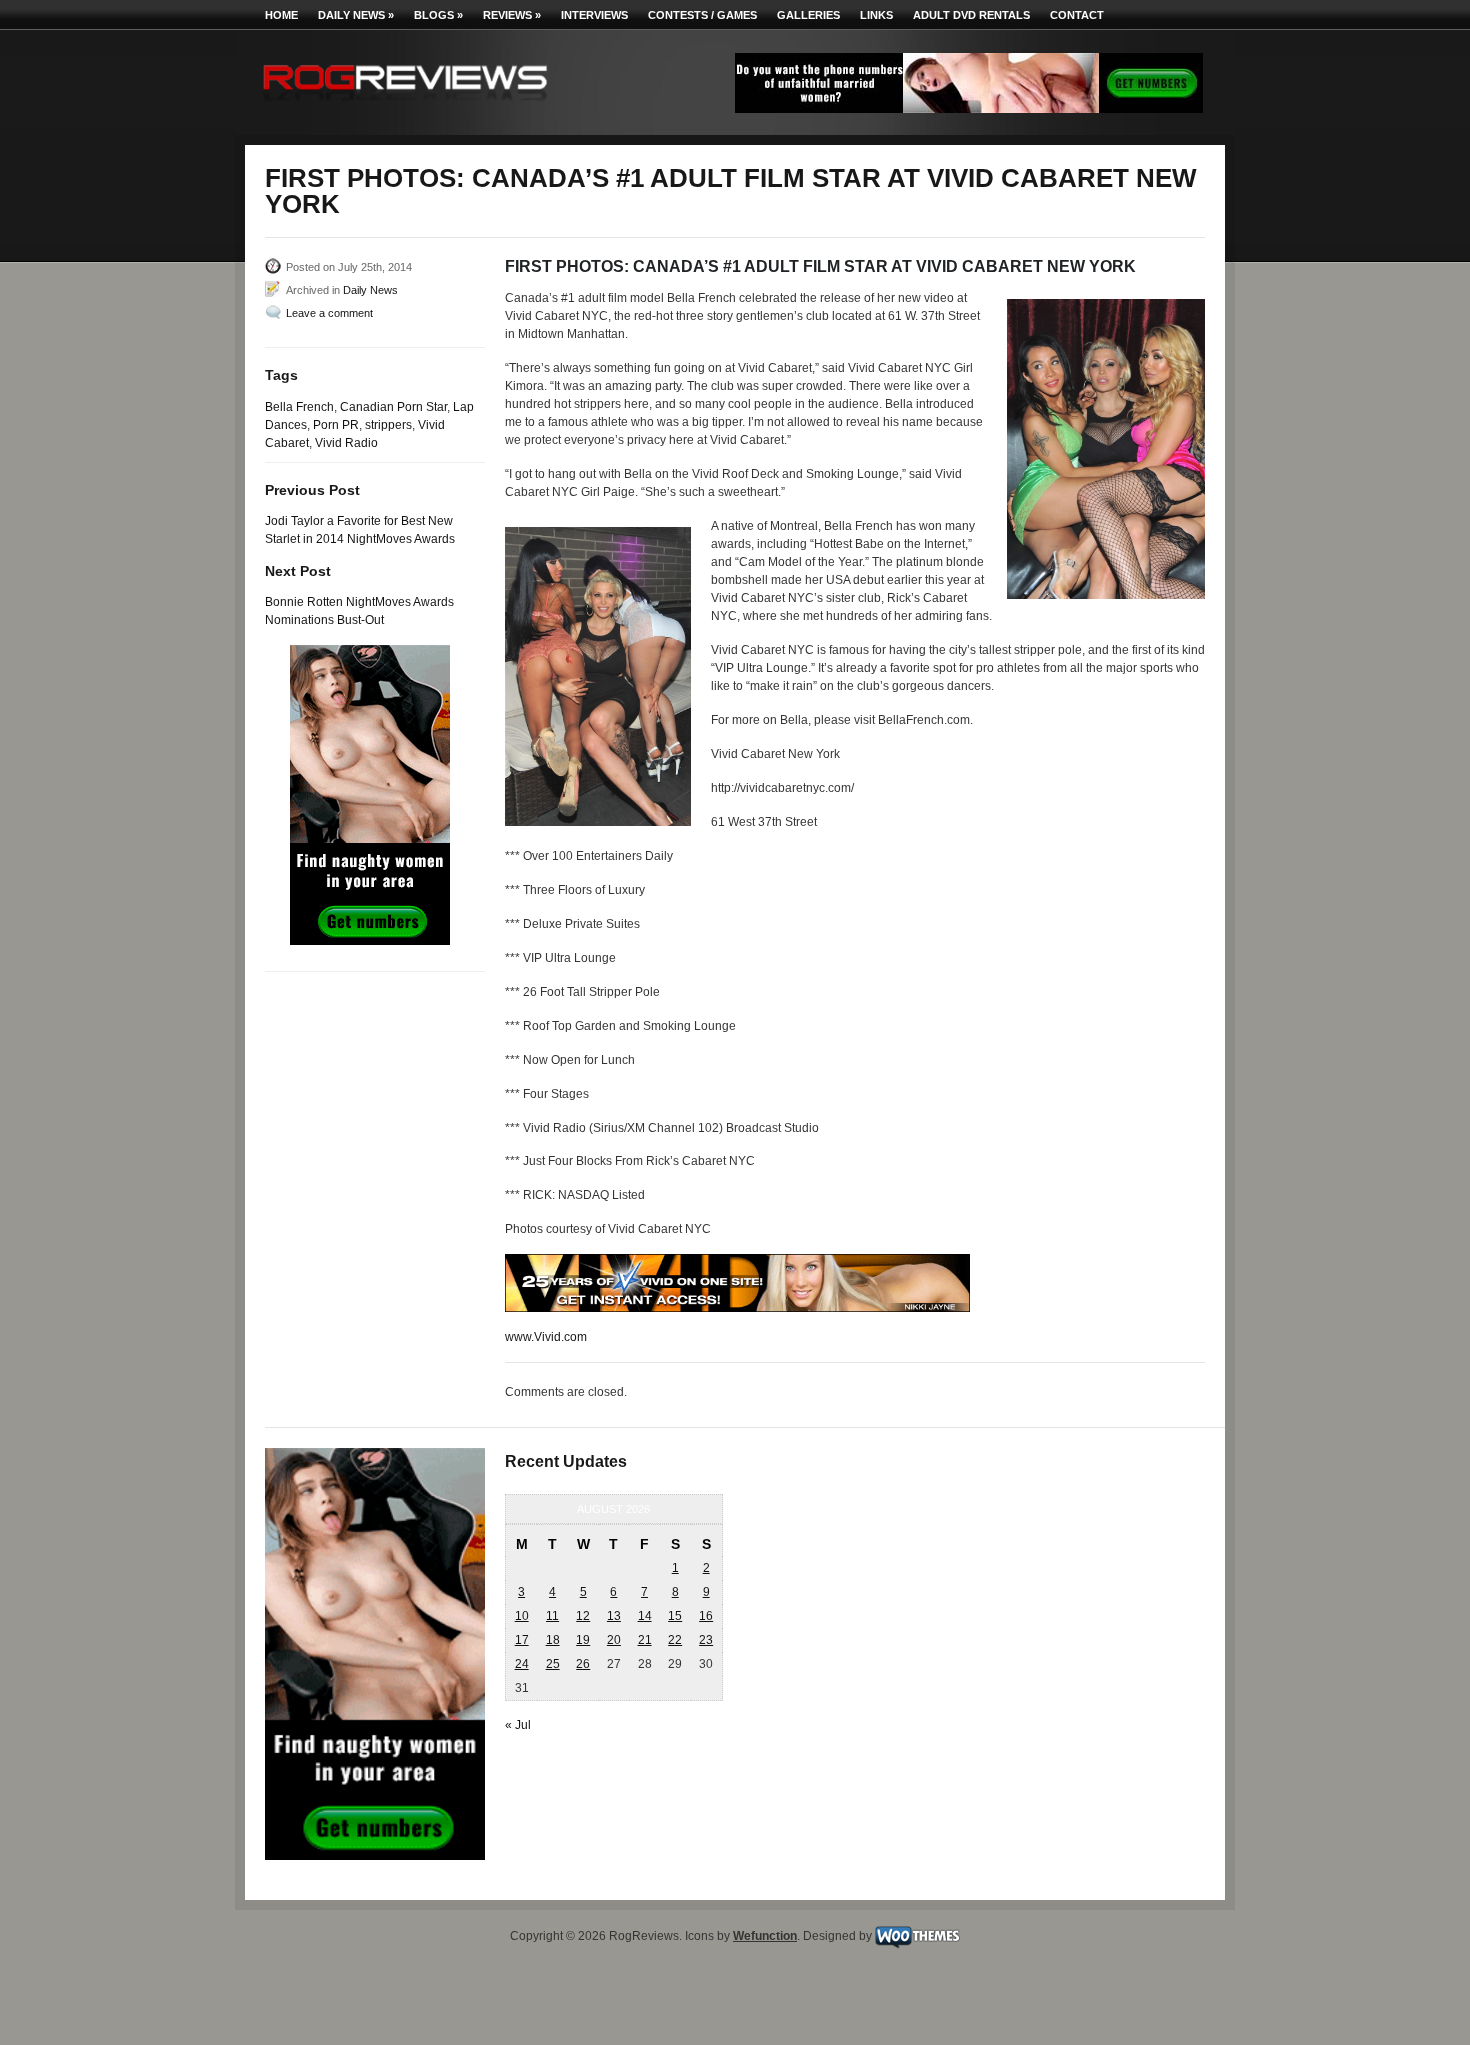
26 (583, 1664)
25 (553, 1664)
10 (522, 1616)
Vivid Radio (346, 443)
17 (522, 1640)
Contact (1077, 15)
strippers (388, 425)
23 (706, 1640)
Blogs (438, 15)
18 (553, 1640)
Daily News (356, 15)
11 (552, 1616)
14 (645, 1616)
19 (583, 1640)
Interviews (594, 15)
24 (522, 1664)
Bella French (299, 407)
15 (675, 1616)
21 (645, 1640)
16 (706, 1616)
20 (614, 1640)
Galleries (808, 15)
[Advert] (969, 109)
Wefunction (765, 1936)
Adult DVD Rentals (971, 15)
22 (675, 1640)
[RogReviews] (405, 105)
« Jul (518, 1725)
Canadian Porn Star (393, 407)
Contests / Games (702, 15)
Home (281, 15)
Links (876, 15)
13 (614, 1616)
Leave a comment (329, 313)
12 (583, 1616)
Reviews (512, 15)
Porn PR (336, 425)
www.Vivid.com (546, 1337)
